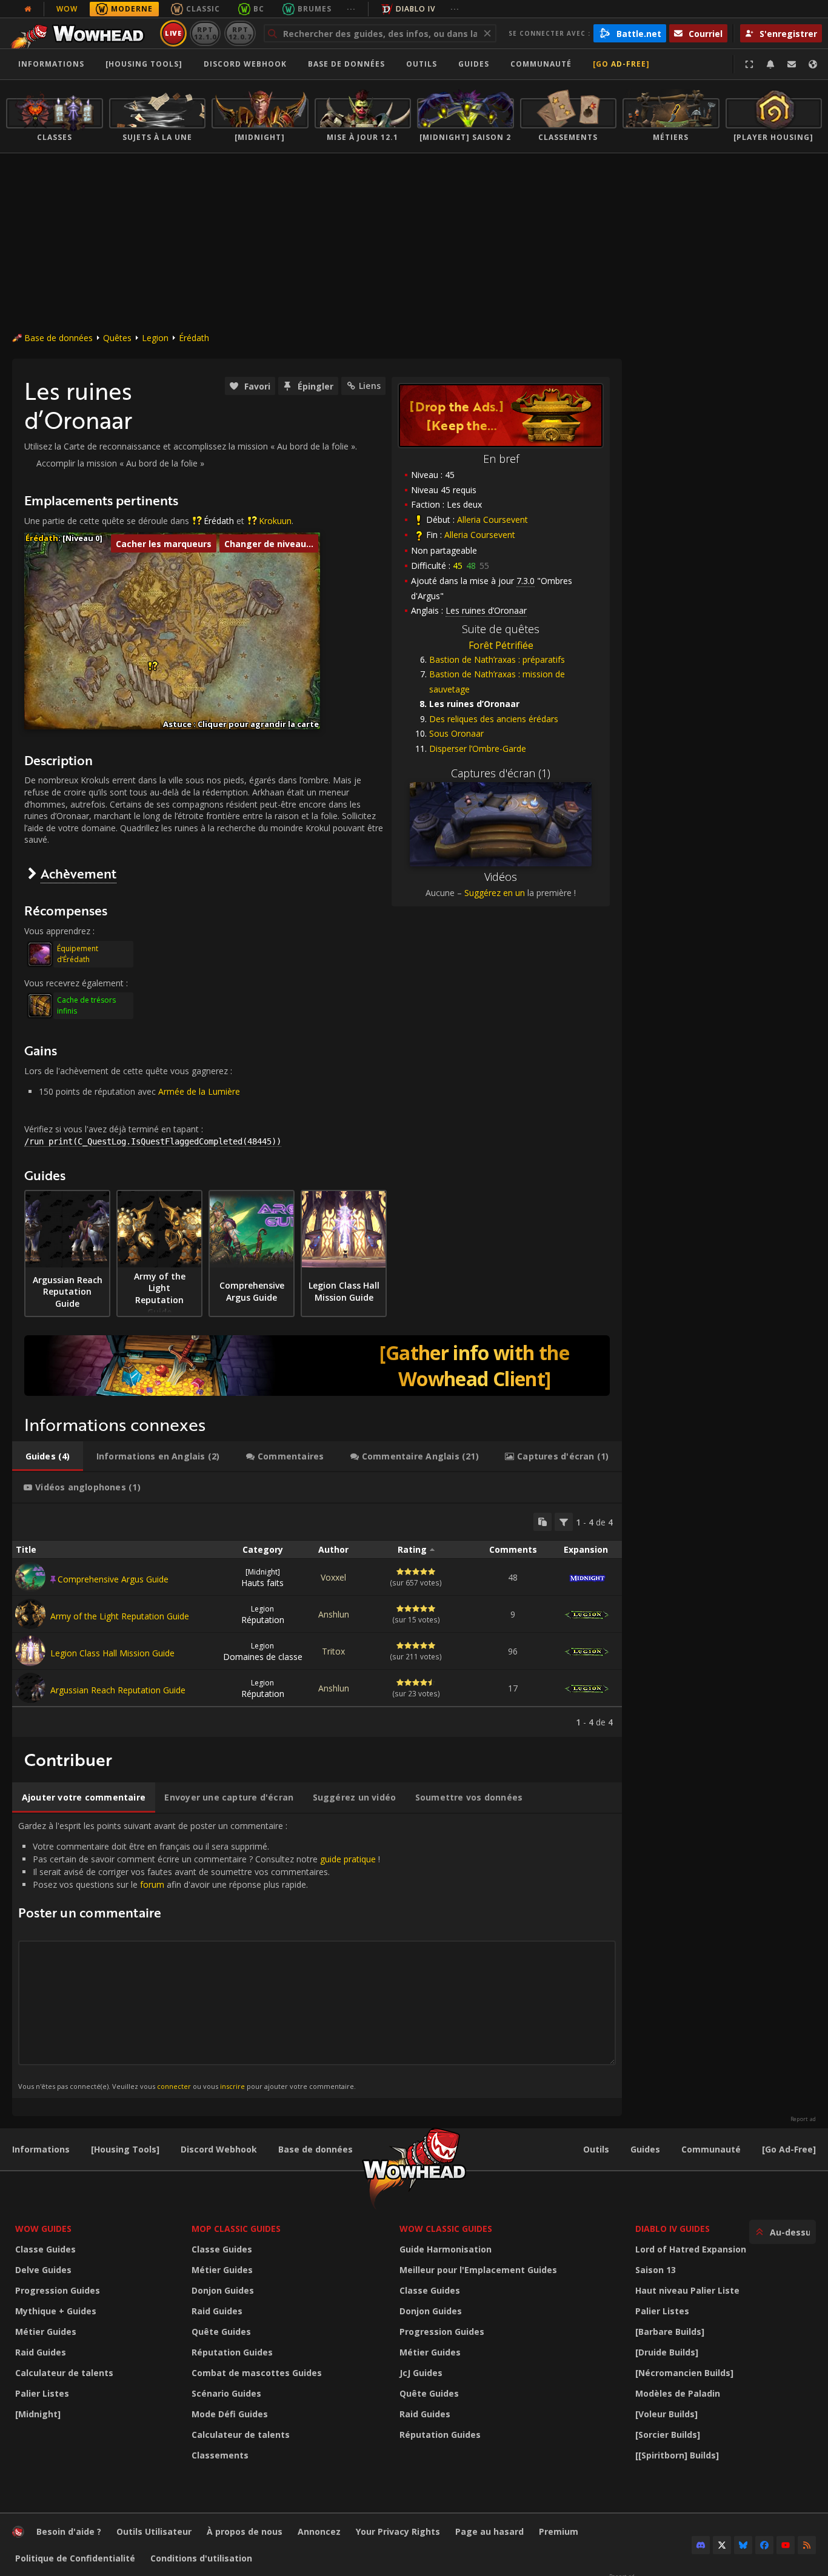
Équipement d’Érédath (78, 954)
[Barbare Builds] (670, 2332)
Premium (559, 2531)
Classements (220, 2455)
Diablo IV (416, 9)
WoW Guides (43, 2229)
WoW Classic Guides (446, 2229)
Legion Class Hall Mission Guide (112, 1653)
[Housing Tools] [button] (144, 64)
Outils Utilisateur (154, 2531)
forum (152, 1884)
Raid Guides (41, 2352)
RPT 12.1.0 (205, 33)
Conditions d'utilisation (201, 2558)
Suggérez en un (495, 893)
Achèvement (78, 873)
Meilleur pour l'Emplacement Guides (478, 2270)
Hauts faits (262, 1578)
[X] (722, 2545)
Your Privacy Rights (398, 2531)
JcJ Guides (421, 2373)
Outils (596, 2149)
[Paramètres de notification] (770, 64)
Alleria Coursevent (492, 520)
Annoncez (319, 2531)
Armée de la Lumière (199, 1091)
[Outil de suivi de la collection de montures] (317, 1366)
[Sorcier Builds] (668, 2435)
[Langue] (813, 64)
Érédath (194, 338)
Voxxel (333, 1577)
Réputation (263, 1615)
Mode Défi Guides (230, 2414)
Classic (203, 9)
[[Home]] (81, 33)
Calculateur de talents (64, 2373)
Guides (474, 64)
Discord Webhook (245, 64)
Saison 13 (656, 2270)
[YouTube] (786, 2545)
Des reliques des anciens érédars (494, 719)
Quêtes (117, 338)
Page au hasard (489, 2531)
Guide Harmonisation (446, 2249)
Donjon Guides (223, 2290)
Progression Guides (58, 2290)
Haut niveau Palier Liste (687, 2290)
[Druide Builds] (667, 2352)
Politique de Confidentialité (75, 2558)
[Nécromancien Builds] (684, 2373)
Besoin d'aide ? (69, 2531)
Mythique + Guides (56, 2311)
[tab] (48, 1456)
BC (259, 9)
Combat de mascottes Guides (257, 2373)
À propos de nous (245, 2531)
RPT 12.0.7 (240, 33)
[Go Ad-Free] (621, 64)
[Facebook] (764, 2545)
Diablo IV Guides (673, 2229)
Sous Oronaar (456, 733)
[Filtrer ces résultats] (564, 1522)
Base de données (346, 64)
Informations (51, 64)
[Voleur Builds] (666, 2414)
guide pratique (348, 1859)
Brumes (315, 9)
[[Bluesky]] (743, 2545)
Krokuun (275, 521)
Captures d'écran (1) (501, 773)
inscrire (232, 2086)
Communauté (541, 64)
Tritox (333, 1651)
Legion (155, 338)
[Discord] (701, 2545)
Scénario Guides (226, 2393)
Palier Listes (42, 2393)
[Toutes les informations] (28, 9)
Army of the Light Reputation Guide (120, 1616)
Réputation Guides (232, 2352)
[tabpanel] (317, 1620)
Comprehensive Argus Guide (113, 1579)
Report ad (803, 2119)
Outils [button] (422, 64)
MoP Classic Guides (236, 2229)
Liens (370, 386)
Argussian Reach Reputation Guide (118, 1690)
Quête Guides (221, 2332)
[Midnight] (38, 2414)
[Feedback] (792, 64)
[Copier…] (543, 1522)
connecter (174, 2086)
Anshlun (334, 1614)
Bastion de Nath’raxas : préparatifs (497, 659)
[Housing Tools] (125, 2149)
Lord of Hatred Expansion (691, 2249)
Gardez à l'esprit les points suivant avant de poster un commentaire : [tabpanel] (199, 1955)
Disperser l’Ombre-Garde (478, 749)
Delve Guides (43, 2270)
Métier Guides (46, 2332)
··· (351, 9)
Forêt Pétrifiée (501, 645)
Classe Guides (45, 2249)
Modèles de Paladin (678, 2393)
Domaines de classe (263, 1651)
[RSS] (807, 2545)
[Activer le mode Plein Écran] (749, 64)
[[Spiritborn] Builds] (677, 2455)
